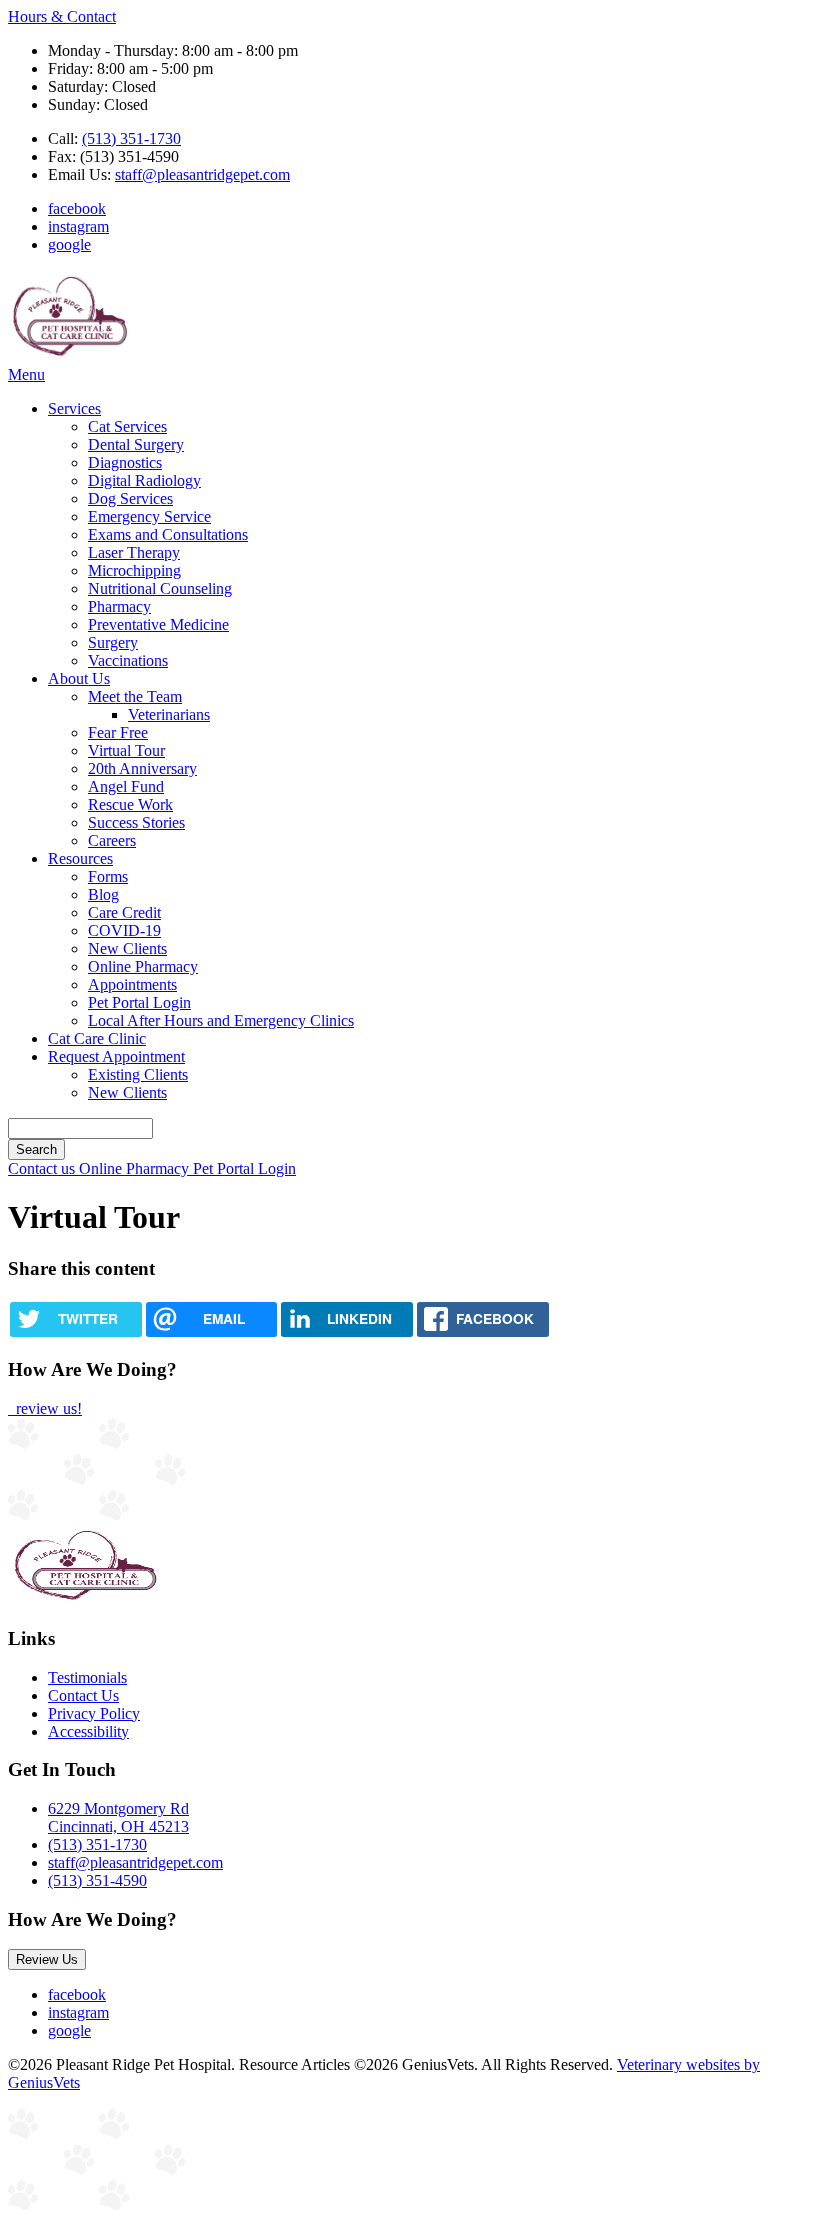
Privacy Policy (94, 1713)
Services (74, 408)
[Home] (70, 356)
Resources (80, 858)
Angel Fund (126, 786)
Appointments (132, 984)
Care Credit (124, 912)
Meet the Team (135, 696)
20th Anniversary (142, 768)
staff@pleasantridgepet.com (202, 174)
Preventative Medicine (158, 624)
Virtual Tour (126, 750)
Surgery (113, 642)
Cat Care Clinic (97, 1038)
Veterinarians (169, 714)
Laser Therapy (134, 552)
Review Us (47, 1959)
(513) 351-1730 (131, 138)
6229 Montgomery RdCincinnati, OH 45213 (118, 1817)
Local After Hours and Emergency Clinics (221, 1020)
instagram (78, 226)
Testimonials (87, 1677)
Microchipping (134, 570)
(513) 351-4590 (97, 1880)
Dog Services (130, 498)
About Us (79, 678)
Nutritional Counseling (160, 588)
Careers (112, 840)
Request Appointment (116, 1056)
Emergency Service (149, 516)
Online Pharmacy (143, 966)
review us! (47, 1408)
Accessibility (88, 1731)
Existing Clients (138, 1074)
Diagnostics (125, 462)
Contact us (43, 1168)
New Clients (127, 948)
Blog (103, 894)
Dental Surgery (136, 444)
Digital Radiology (144, 480)
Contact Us (83, 1695)
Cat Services (127, 426)
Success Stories (136, 822)
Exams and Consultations (168, 534)
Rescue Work (130, 804)
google (69, 244)
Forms (108, 876)
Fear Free (118, 732)
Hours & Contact (62, 16)
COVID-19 (124, 930)
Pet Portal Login (139, 1002)
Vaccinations (128, 660)
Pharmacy (119, 606)
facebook (77, 208)
